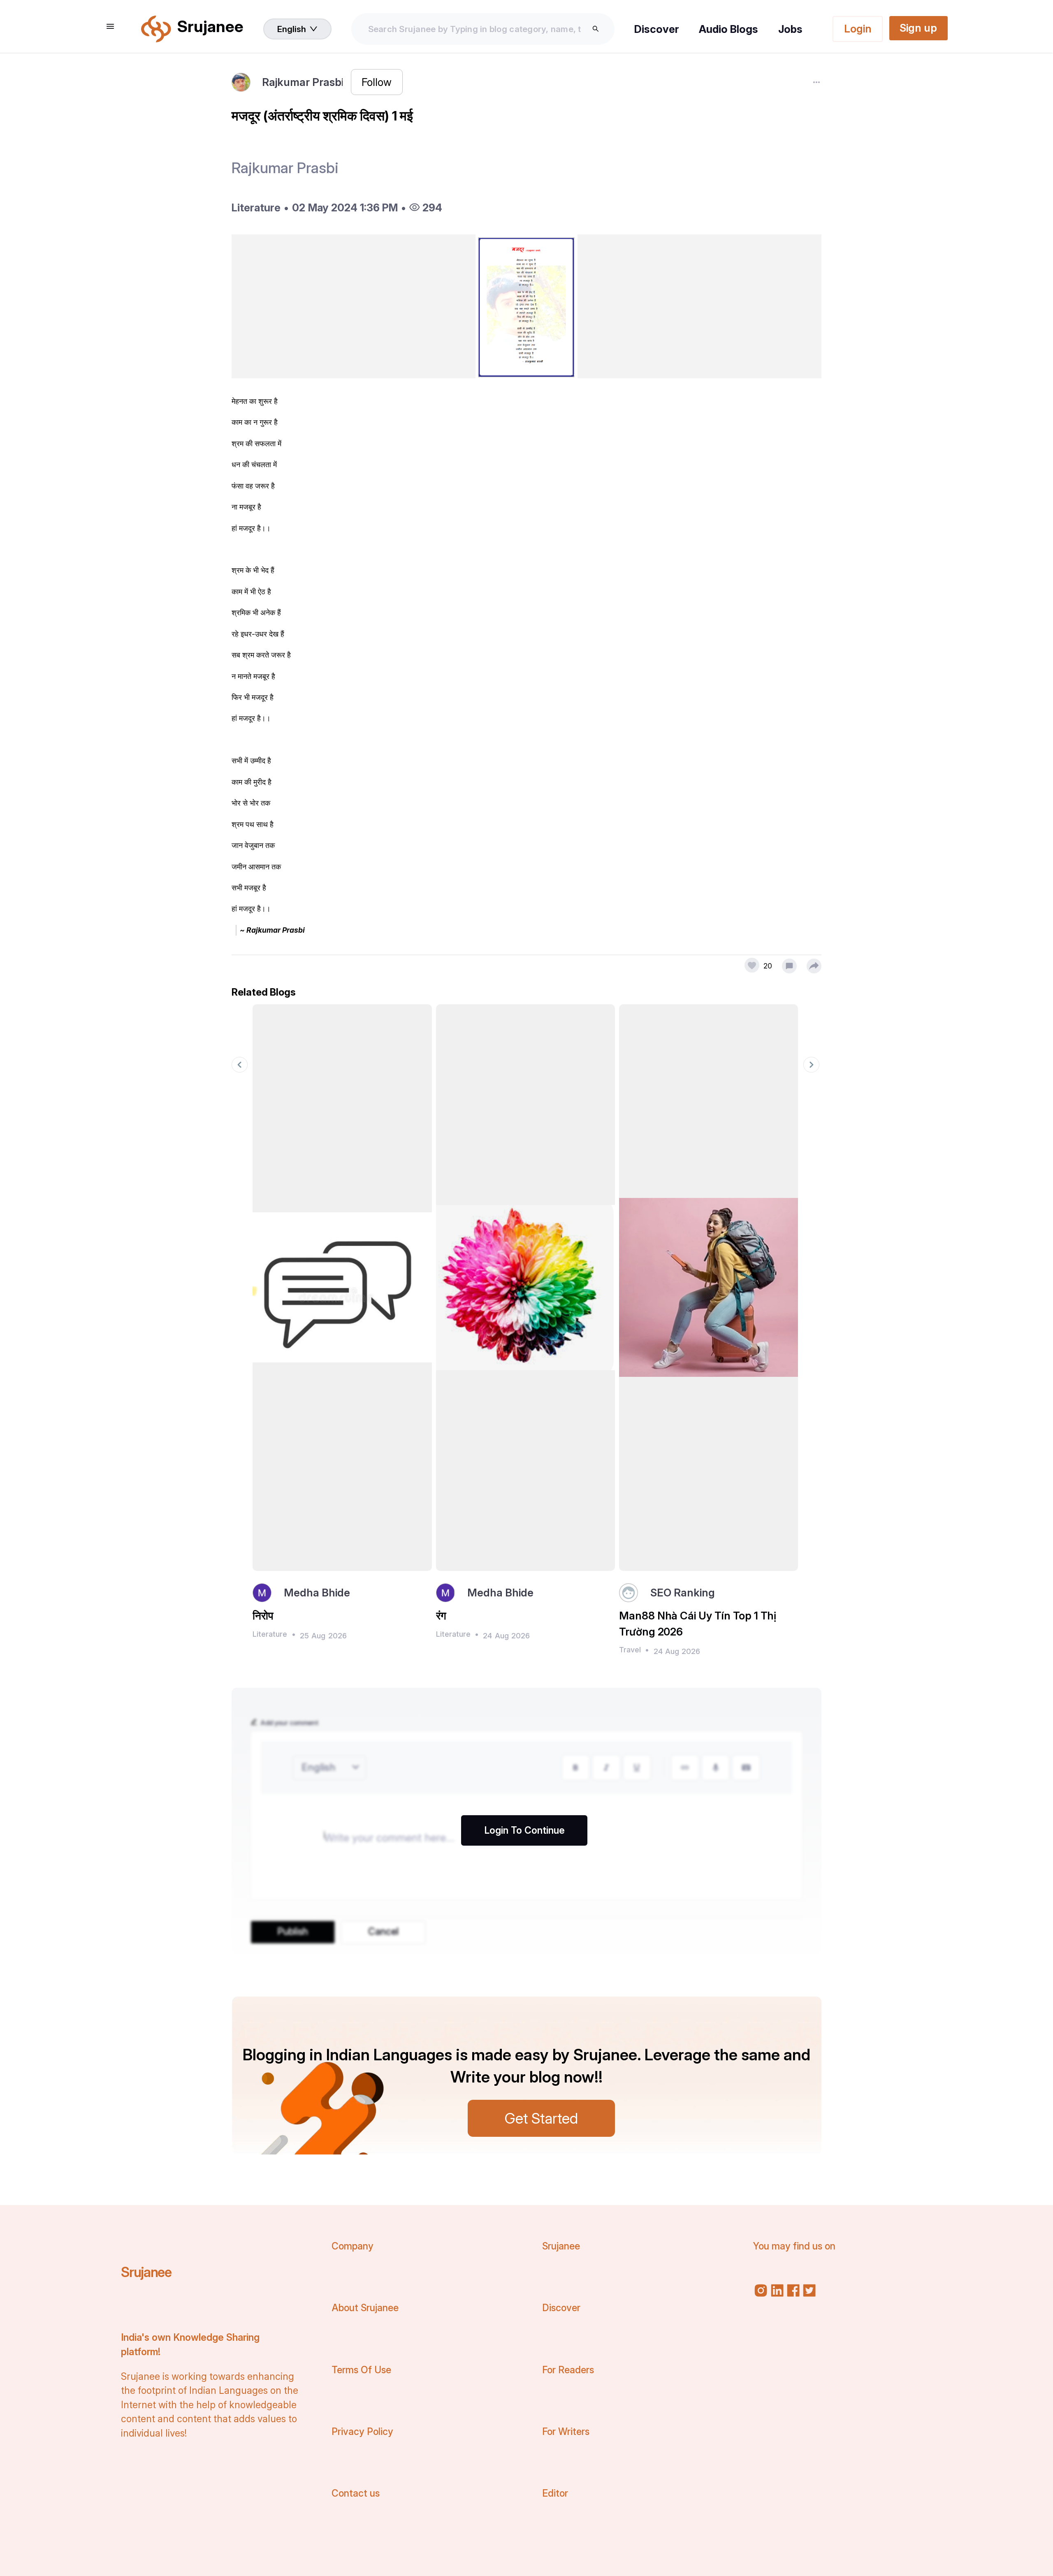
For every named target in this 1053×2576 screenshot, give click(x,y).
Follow (377, 82)
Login (858, 29)
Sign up (918, 28)
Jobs (790, 29)
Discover (657, 29)
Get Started (541, 2118)
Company (353, 2246)
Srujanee (146, 2272)
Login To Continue (524, 1830)
